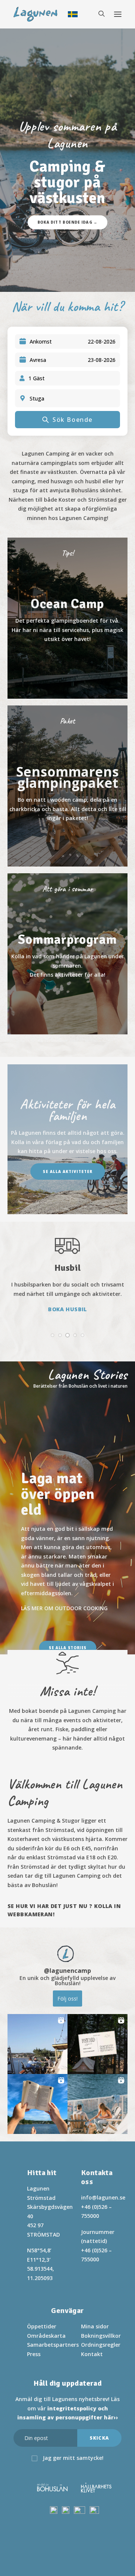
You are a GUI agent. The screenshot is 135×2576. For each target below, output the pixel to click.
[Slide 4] (75, 1335)
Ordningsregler (101, 2345)
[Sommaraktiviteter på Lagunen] (67, 950)
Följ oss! (67, 1998)
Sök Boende (73, 420)
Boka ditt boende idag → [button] (67, 222)
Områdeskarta (46, 2336)
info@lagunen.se (103, 2197)
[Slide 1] (52, 1335)
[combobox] (72, 398)
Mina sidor (95, 2326)
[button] (37, 2044)
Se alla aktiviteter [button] (68, 1171)
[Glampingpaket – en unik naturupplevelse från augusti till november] (67, 783)
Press (34, 2354)
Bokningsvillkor (101, 2336)
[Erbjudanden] (67, 618)
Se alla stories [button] (67, 1648)
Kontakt (92, 2354)
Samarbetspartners (53, 2345)
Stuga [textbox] (37, 398)
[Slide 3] (67, 1335)
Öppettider (42, 2326)
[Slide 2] (60, 1335)
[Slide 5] (82, 1335)
